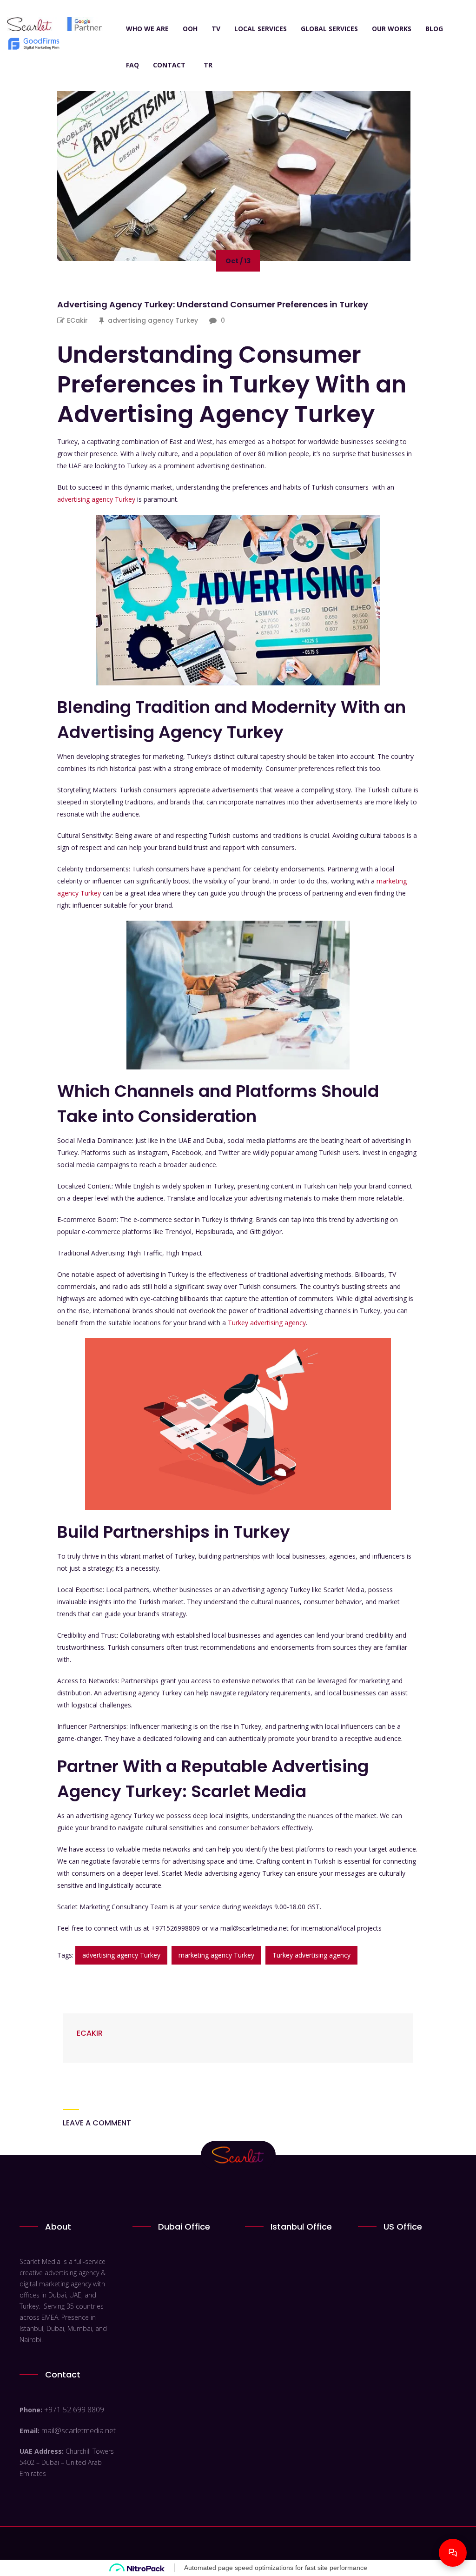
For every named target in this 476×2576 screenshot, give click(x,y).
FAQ (132, 65)
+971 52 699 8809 (74, 2410)
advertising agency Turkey (153, 320)
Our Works (392, 29)
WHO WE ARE (147, 29)
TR (208, 65)
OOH (190, 29)
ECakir (77, 320)
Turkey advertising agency (267, 1323)
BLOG (434, 29)
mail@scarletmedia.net (79, 2430)
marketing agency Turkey (216, 1955)
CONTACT (169, 65)
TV (216, 29)
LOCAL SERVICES (261, 29)
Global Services (329, 29)
